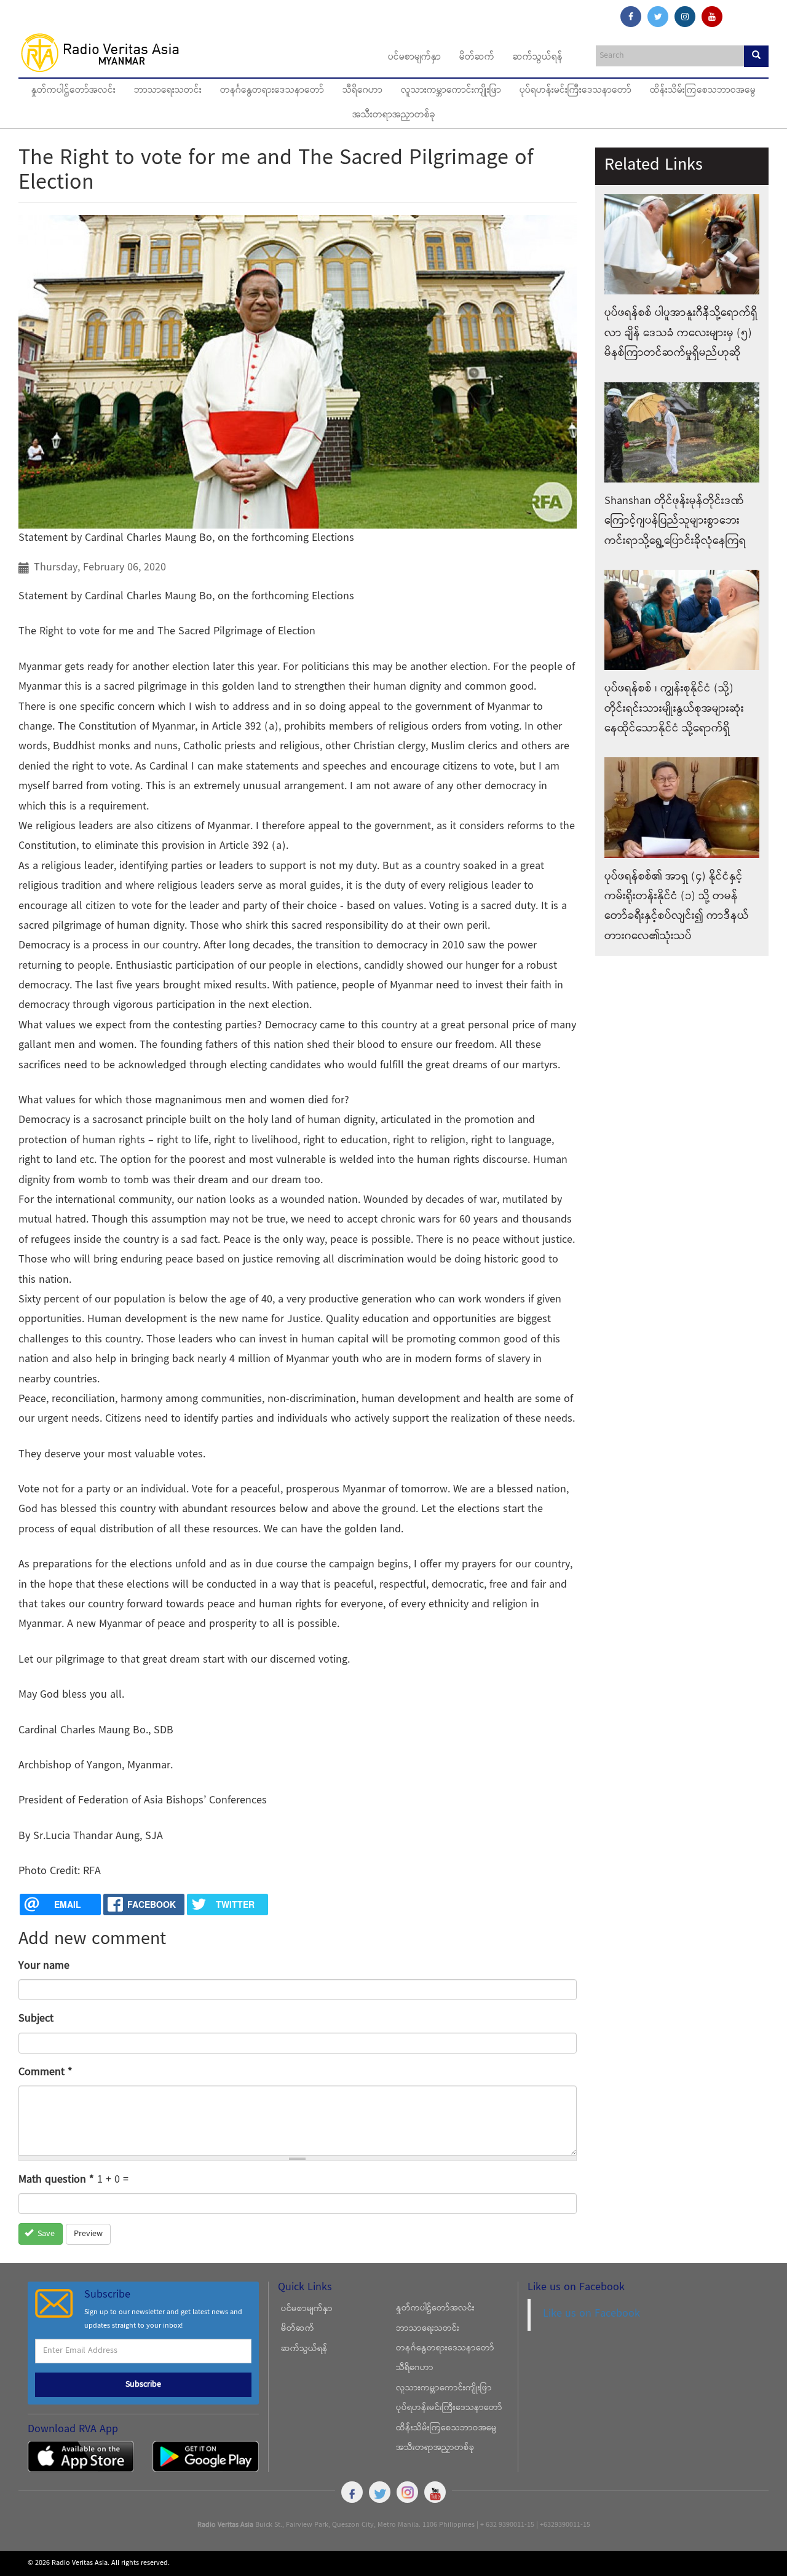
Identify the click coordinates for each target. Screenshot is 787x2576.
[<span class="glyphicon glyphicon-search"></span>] (756, 56)
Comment (45, 2072)
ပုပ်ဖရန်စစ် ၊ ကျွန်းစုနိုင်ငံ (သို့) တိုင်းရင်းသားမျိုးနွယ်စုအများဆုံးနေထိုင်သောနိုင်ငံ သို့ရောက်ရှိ (674, 709)
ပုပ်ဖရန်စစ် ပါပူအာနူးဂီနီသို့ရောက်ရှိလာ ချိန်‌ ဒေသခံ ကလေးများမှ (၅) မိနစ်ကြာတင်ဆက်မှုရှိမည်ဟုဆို (681, 333)
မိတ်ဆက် (477, 58)
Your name (44, 1966)
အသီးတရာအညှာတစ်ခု (394, 116)
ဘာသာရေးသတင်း (168, 91)
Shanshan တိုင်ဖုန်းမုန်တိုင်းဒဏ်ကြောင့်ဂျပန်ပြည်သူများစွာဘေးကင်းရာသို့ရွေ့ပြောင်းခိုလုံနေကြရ (675, 521)
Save (45, 2234)
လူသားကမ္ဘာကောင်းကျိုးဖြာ (451, 91)
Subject (36, 2019)
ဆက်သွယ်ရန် (538, 58)
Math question (56, 2180)
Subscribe (143, 2385)
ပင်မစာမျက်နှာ (414, 58)
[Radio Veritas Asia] (105, 52)
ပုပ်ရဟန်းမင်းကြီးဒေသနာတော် (575, 91)
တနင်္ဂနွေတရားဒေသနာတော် (272, 91)
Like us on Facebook (591, 2314)
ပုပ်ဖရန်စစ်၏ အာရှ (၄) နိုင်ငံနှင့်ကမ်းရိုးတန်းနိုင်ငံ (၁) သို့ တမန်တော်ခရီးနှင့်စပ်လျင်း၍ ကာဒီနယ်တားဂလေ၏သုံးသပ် (677, 907)
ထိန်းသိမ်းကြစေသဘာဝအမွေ (703, 91)
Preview (88, 2234)
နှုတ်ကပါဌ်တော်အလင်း (73, 91)
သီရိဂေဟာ (362, 91)
